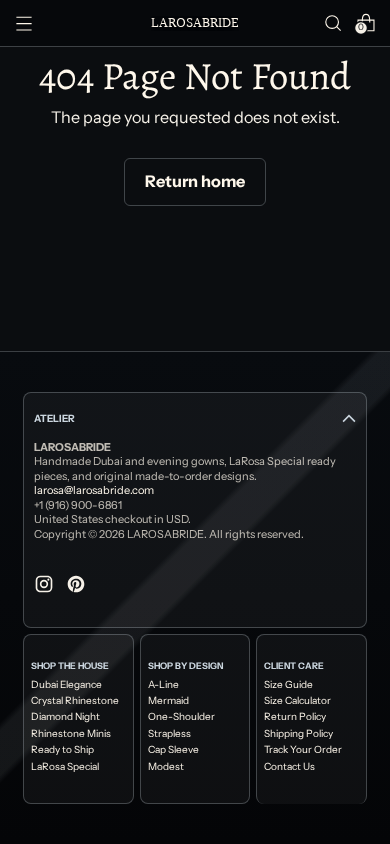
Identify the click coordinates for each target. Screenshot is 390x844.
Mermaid (168, 701)
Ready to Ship (62, 750)
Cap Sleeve (173, 750)
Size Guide (288, 685)
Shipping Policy (298, 734)
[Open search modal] (333, 23)
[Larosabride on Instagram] (46, 587)
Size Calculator (297, 701)
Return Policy (295, 717)
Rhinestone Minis (71, 734)
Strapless (169, 734)
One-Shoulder (181, 717)
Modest (166, 767)
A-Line (163, 685)
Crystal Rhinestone (75, 701)
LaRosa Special (65, 767)
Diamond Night (65, 717)
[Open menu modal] (24, 23)
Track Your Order (303, 750)
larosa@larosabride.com (94, 490)
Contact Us (289, 767)
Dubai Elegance (66, 685)
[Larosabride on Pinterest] (78, 587)
